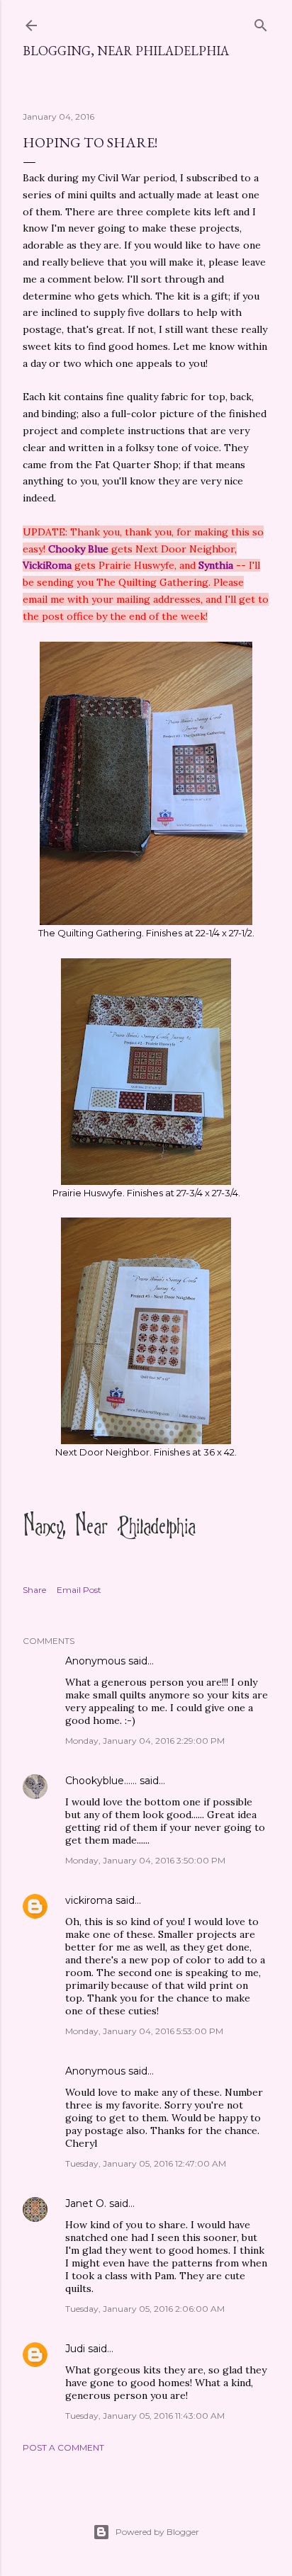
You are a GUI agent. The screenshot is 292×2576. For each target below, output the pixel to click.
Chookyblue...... (101, 1781)
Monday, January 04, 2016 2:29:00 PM (145, 1741)
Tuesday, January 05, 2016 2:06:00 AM (145, 2309)
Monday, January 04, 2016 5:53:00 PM (144, 2031)
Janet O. (86, 2203)
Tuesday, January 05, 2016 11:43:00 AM (145, 2416)
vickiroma (89, 1900)
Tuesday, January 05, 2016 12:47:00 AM (146, 2163)
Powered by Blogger (157, 2532)
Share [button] (34, 1590)
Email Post (79, 1590)
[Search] (261, 22)
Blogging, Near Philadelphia (126, 51)
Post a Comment (63, 2447)
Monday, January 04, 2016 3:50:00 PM (145, 1860)
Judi (75, 2349)
